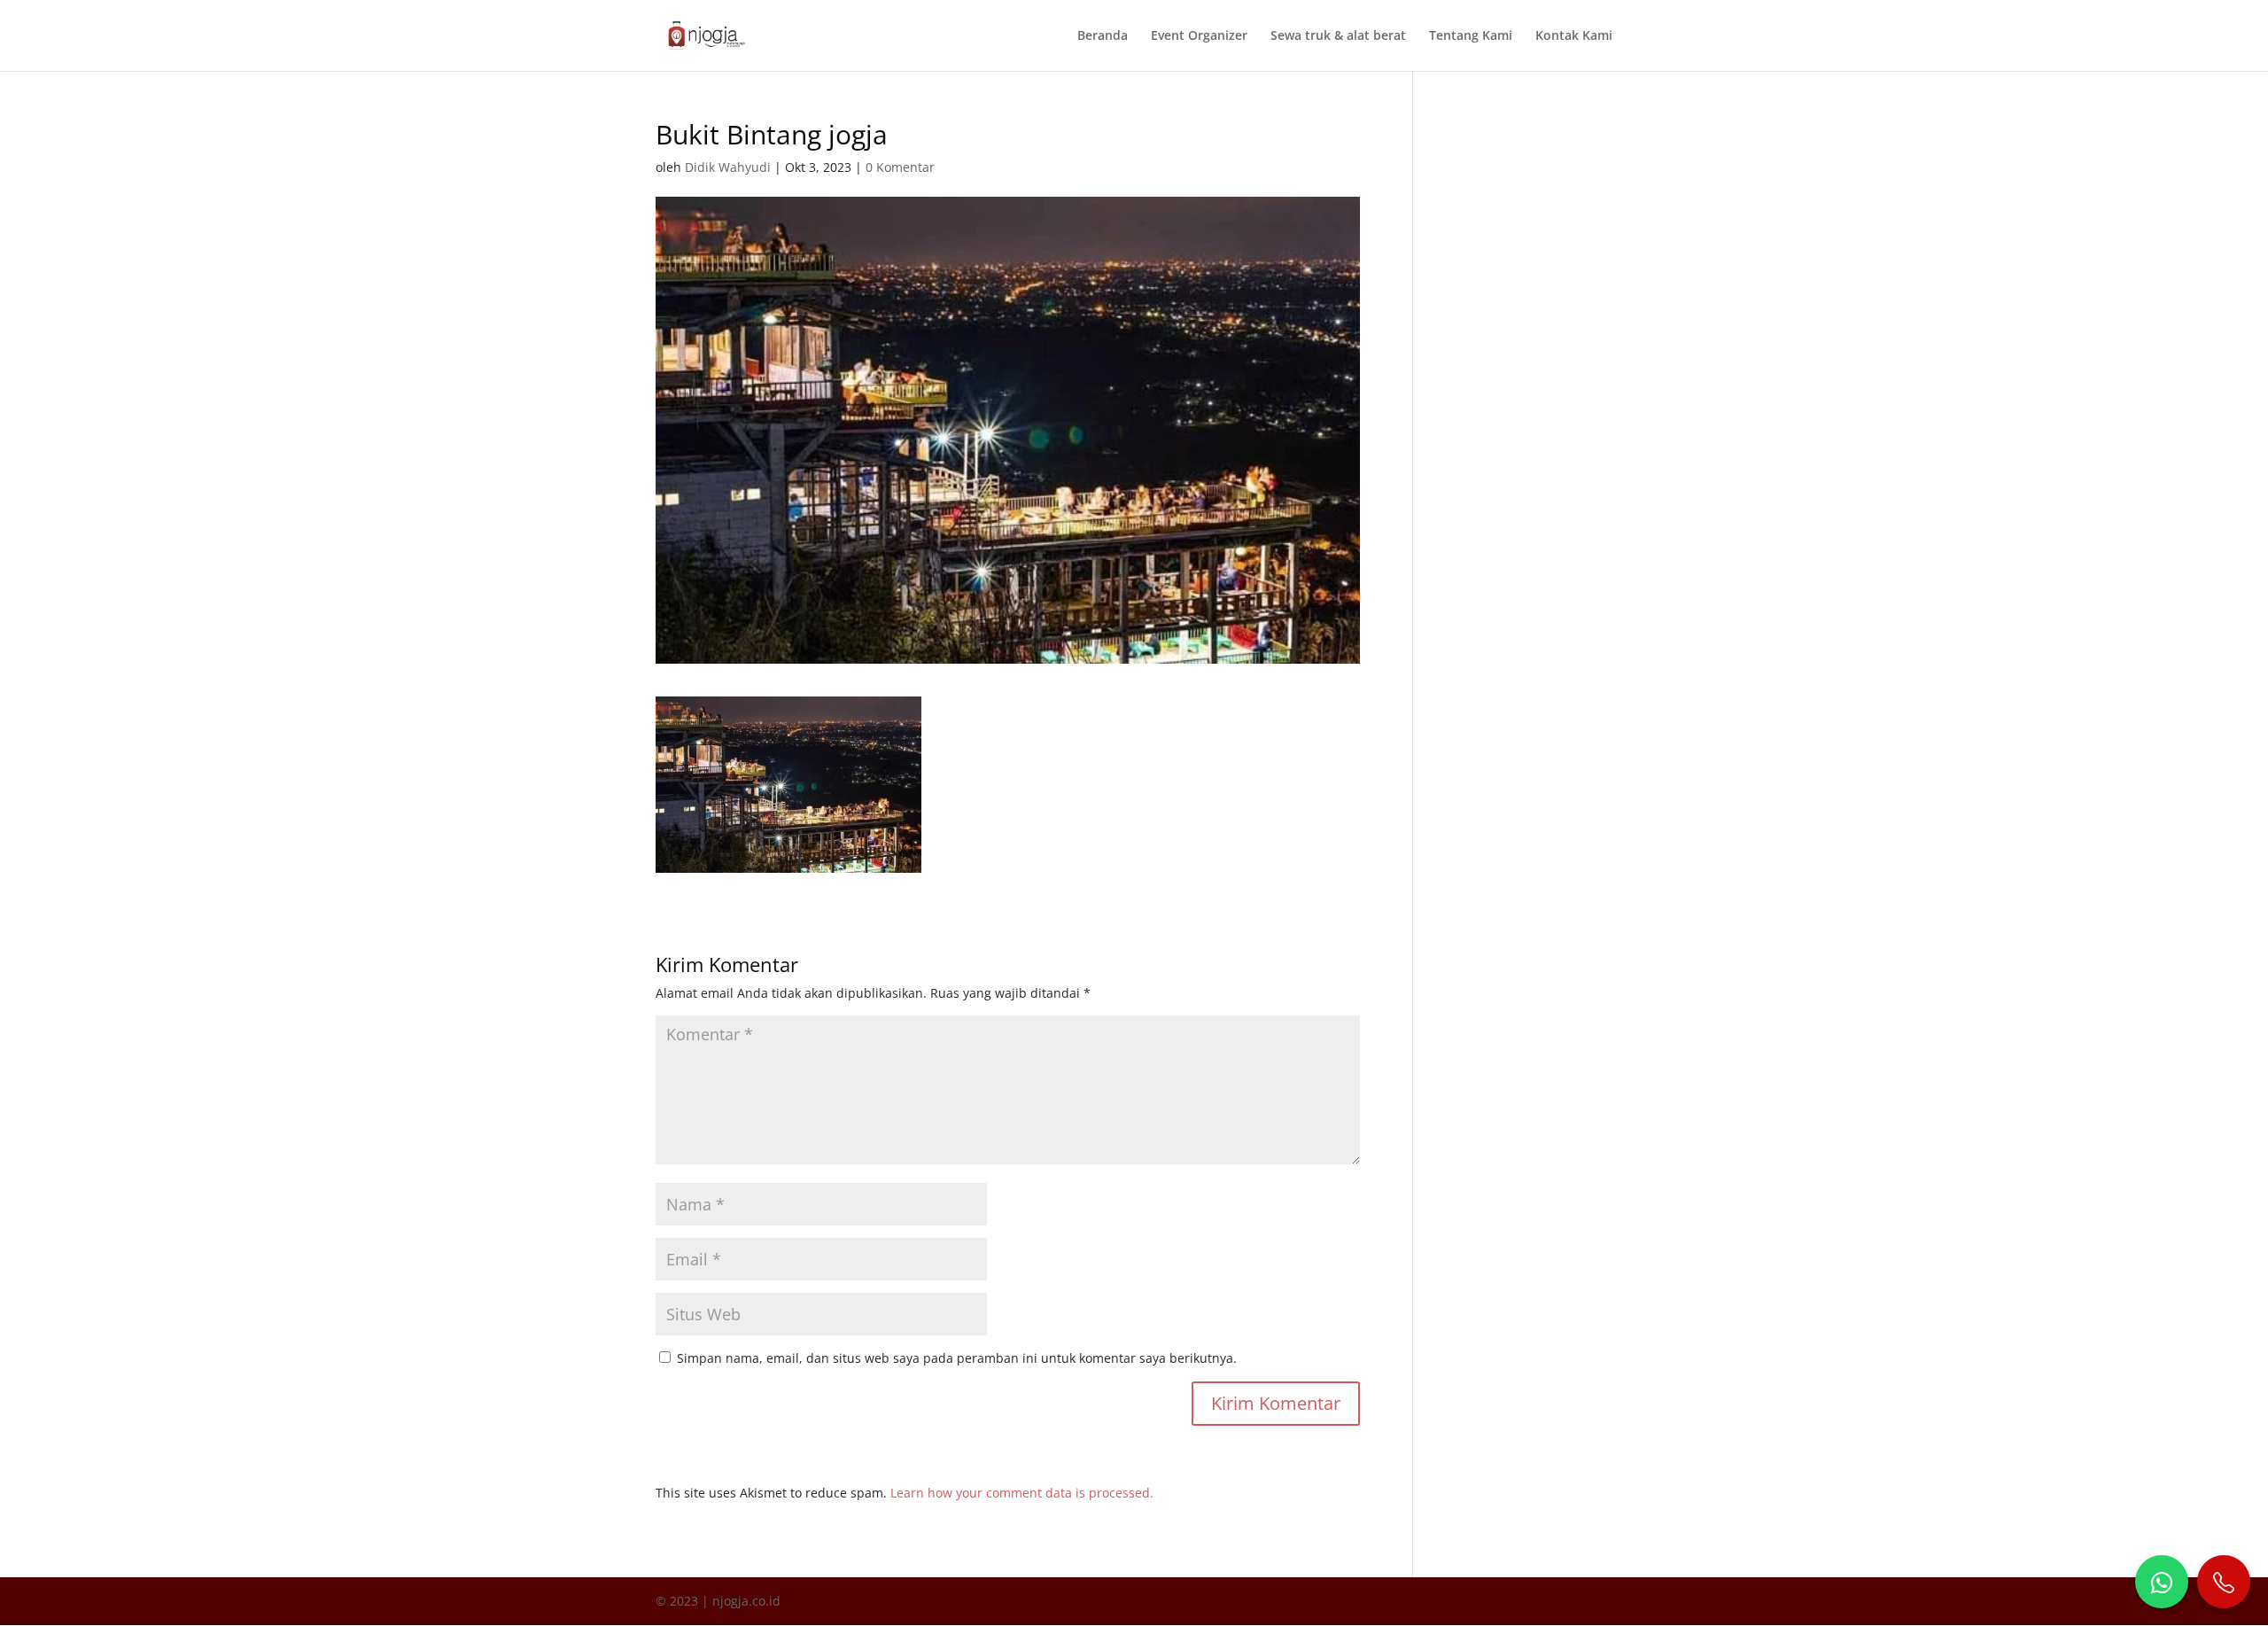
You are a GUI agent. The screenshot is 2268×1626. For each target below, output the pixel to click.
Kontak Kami (1574, 36)
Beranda (1103, 36)
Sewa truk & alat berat (1338, 36)
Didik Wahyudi (728, 167)
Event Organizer (1199, 36)
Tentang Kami (1471, 36)
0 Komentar (900, 167)
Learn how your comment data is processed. (1022, 1493)
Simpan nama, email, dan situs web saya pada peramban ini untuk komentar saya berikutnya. (957, 1358)
